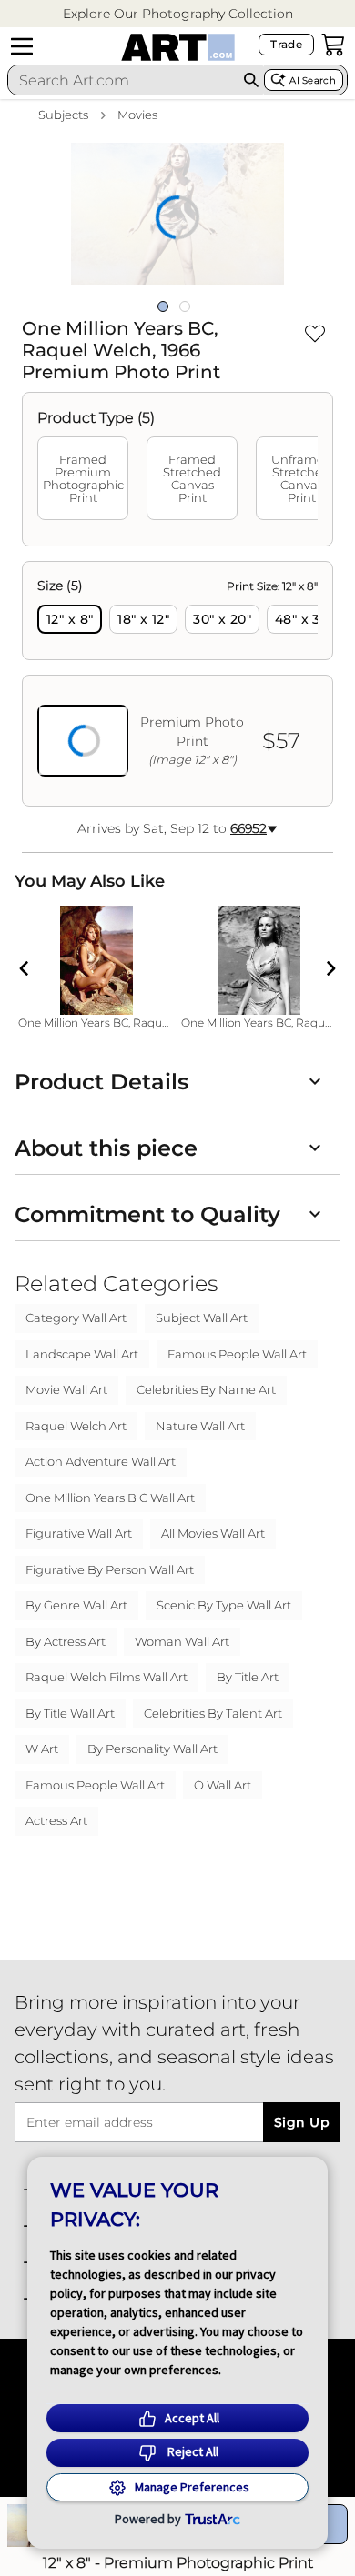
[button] (178, 14)
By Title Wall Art (70, 1713)
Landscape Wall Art (82, 1354)
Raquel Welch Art (76, 1426)
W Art (42, 1749)
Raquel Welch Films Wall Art (106, 1677)
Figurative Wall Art (79, 1533)
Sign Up (302, 2122)
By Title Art (248, 1677)
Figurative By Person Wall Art (110, 1569)
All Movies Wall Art (213, 1533)
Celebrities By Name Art (206, 1389)
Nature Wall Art (200, 1426)
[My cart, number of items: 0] (333, 45)
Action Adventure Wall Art (101, 1461)
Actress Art (56, 1820)
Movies (137, 115)
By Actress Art (66, 1641)
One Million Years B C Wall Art (110, 1498)
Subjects (63, 115)
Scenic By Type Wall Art (224, 1605)
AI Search (313, 80)
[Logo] (178, 47)
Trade (286, 44)
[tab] (83, 478)
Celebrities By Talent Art (213, 1713)
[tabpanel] (177, 684)
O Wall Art (223, 1785)
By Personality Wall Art (152, 1749)
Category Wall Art (76, 1318)
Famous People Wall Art (237, 1354)
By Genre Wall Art (76, 1605)
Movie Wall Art (66, 1389)
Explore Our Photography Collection (178, 14)
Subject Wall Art (202, 1318)
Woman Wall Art (182, 1641)
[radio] (70, 619)
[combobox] (123, 80)
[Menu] (22, 46)
